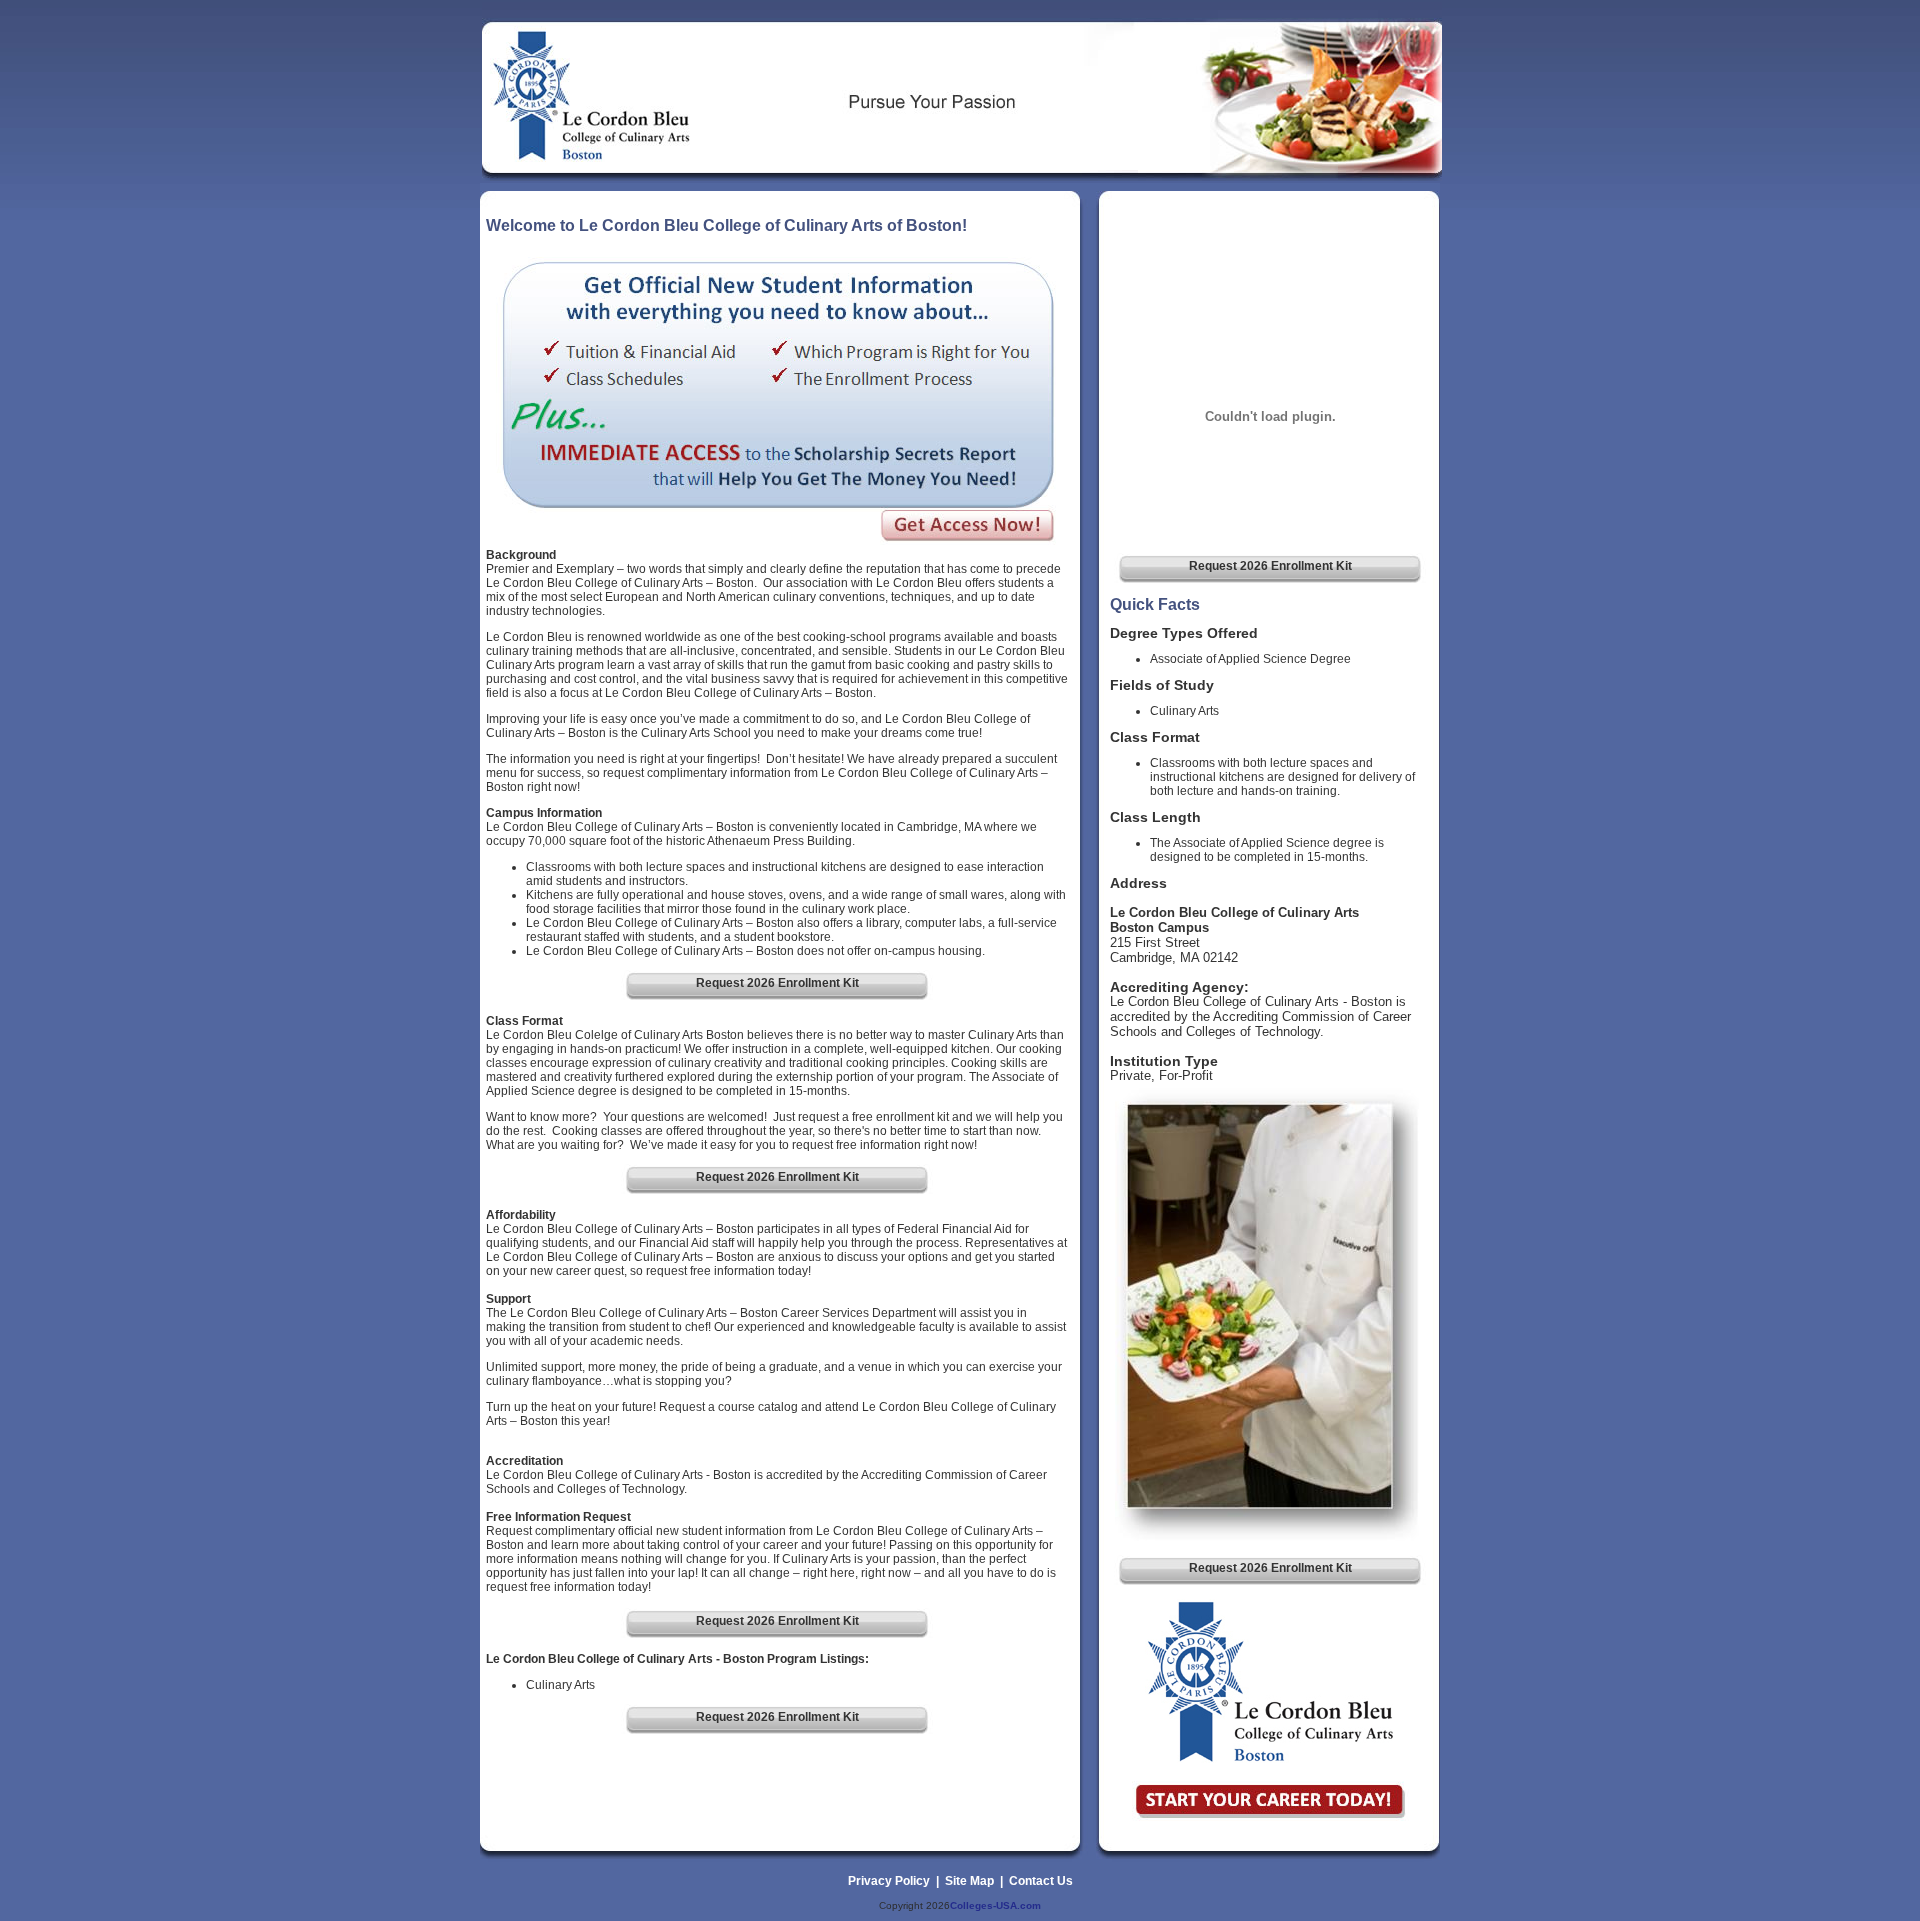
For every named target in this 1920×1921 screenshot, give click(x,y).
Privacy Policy (889, 1881)
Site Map (969, 1881)
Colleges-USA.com (995, 1905)
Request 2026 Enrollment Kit (1270, 566)
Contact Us (1041, 1881)
